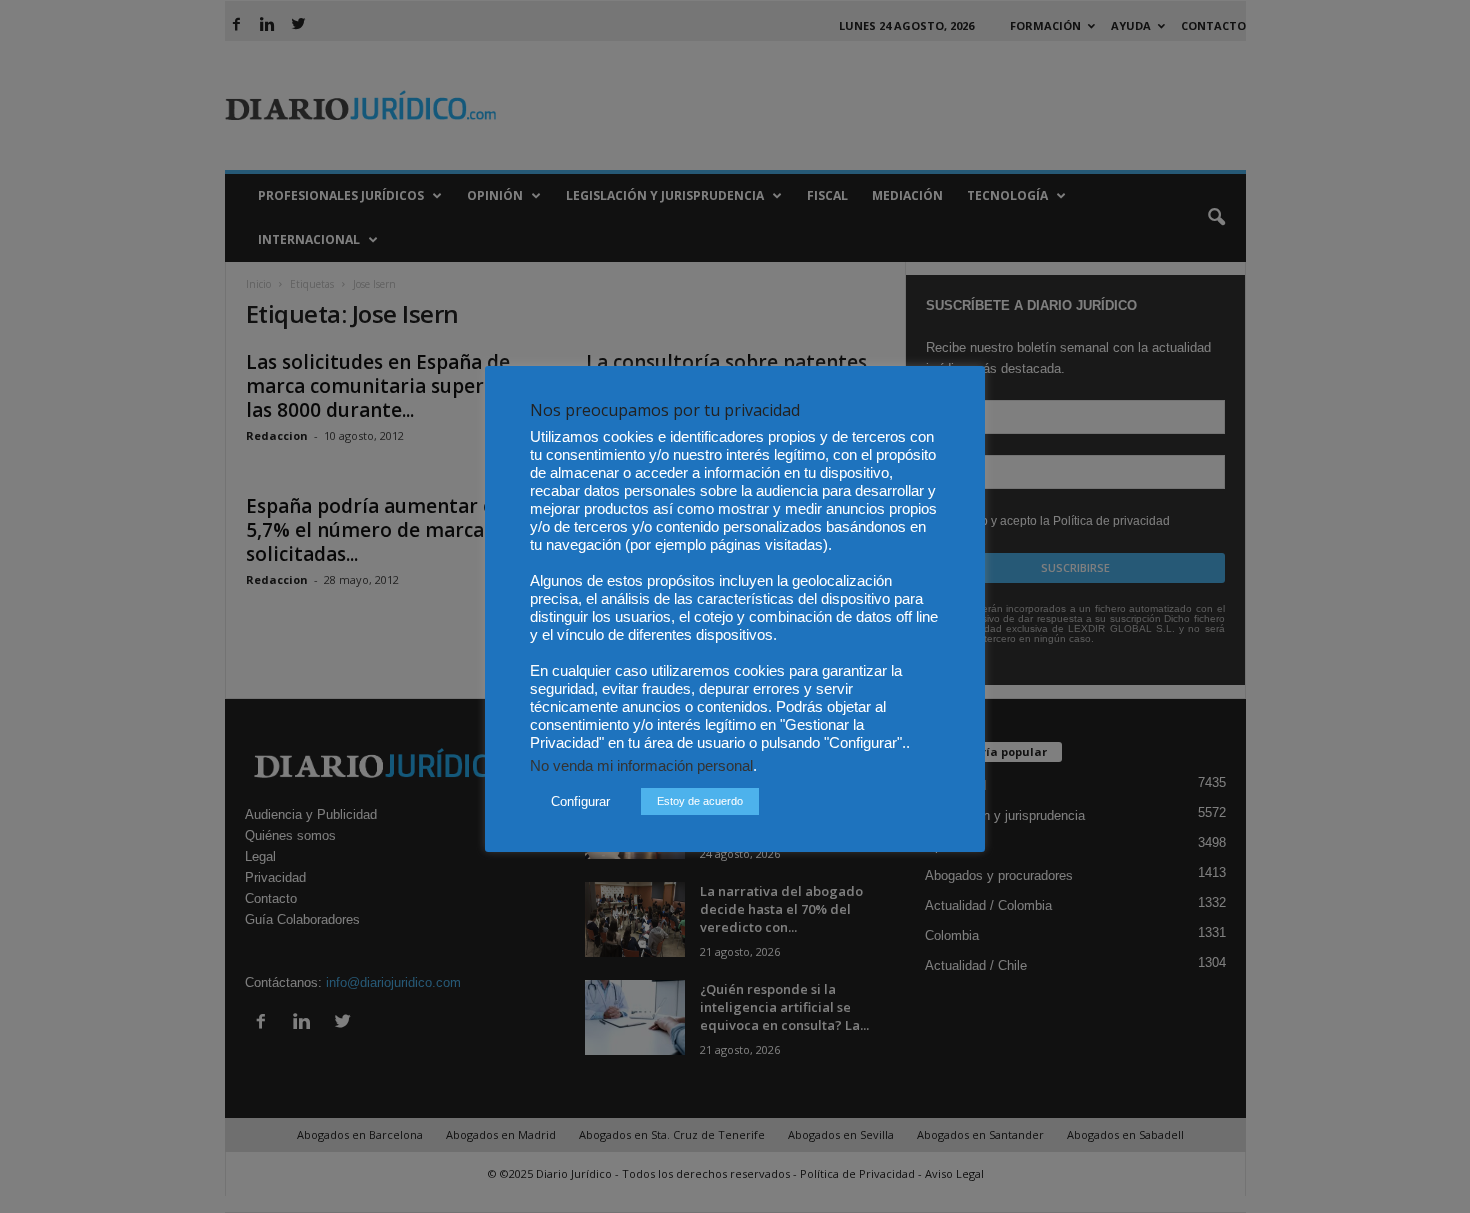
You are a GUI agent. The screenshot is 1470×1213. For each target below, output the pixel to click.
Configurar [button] (580, 801)
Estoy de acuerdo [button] (700, 801)
